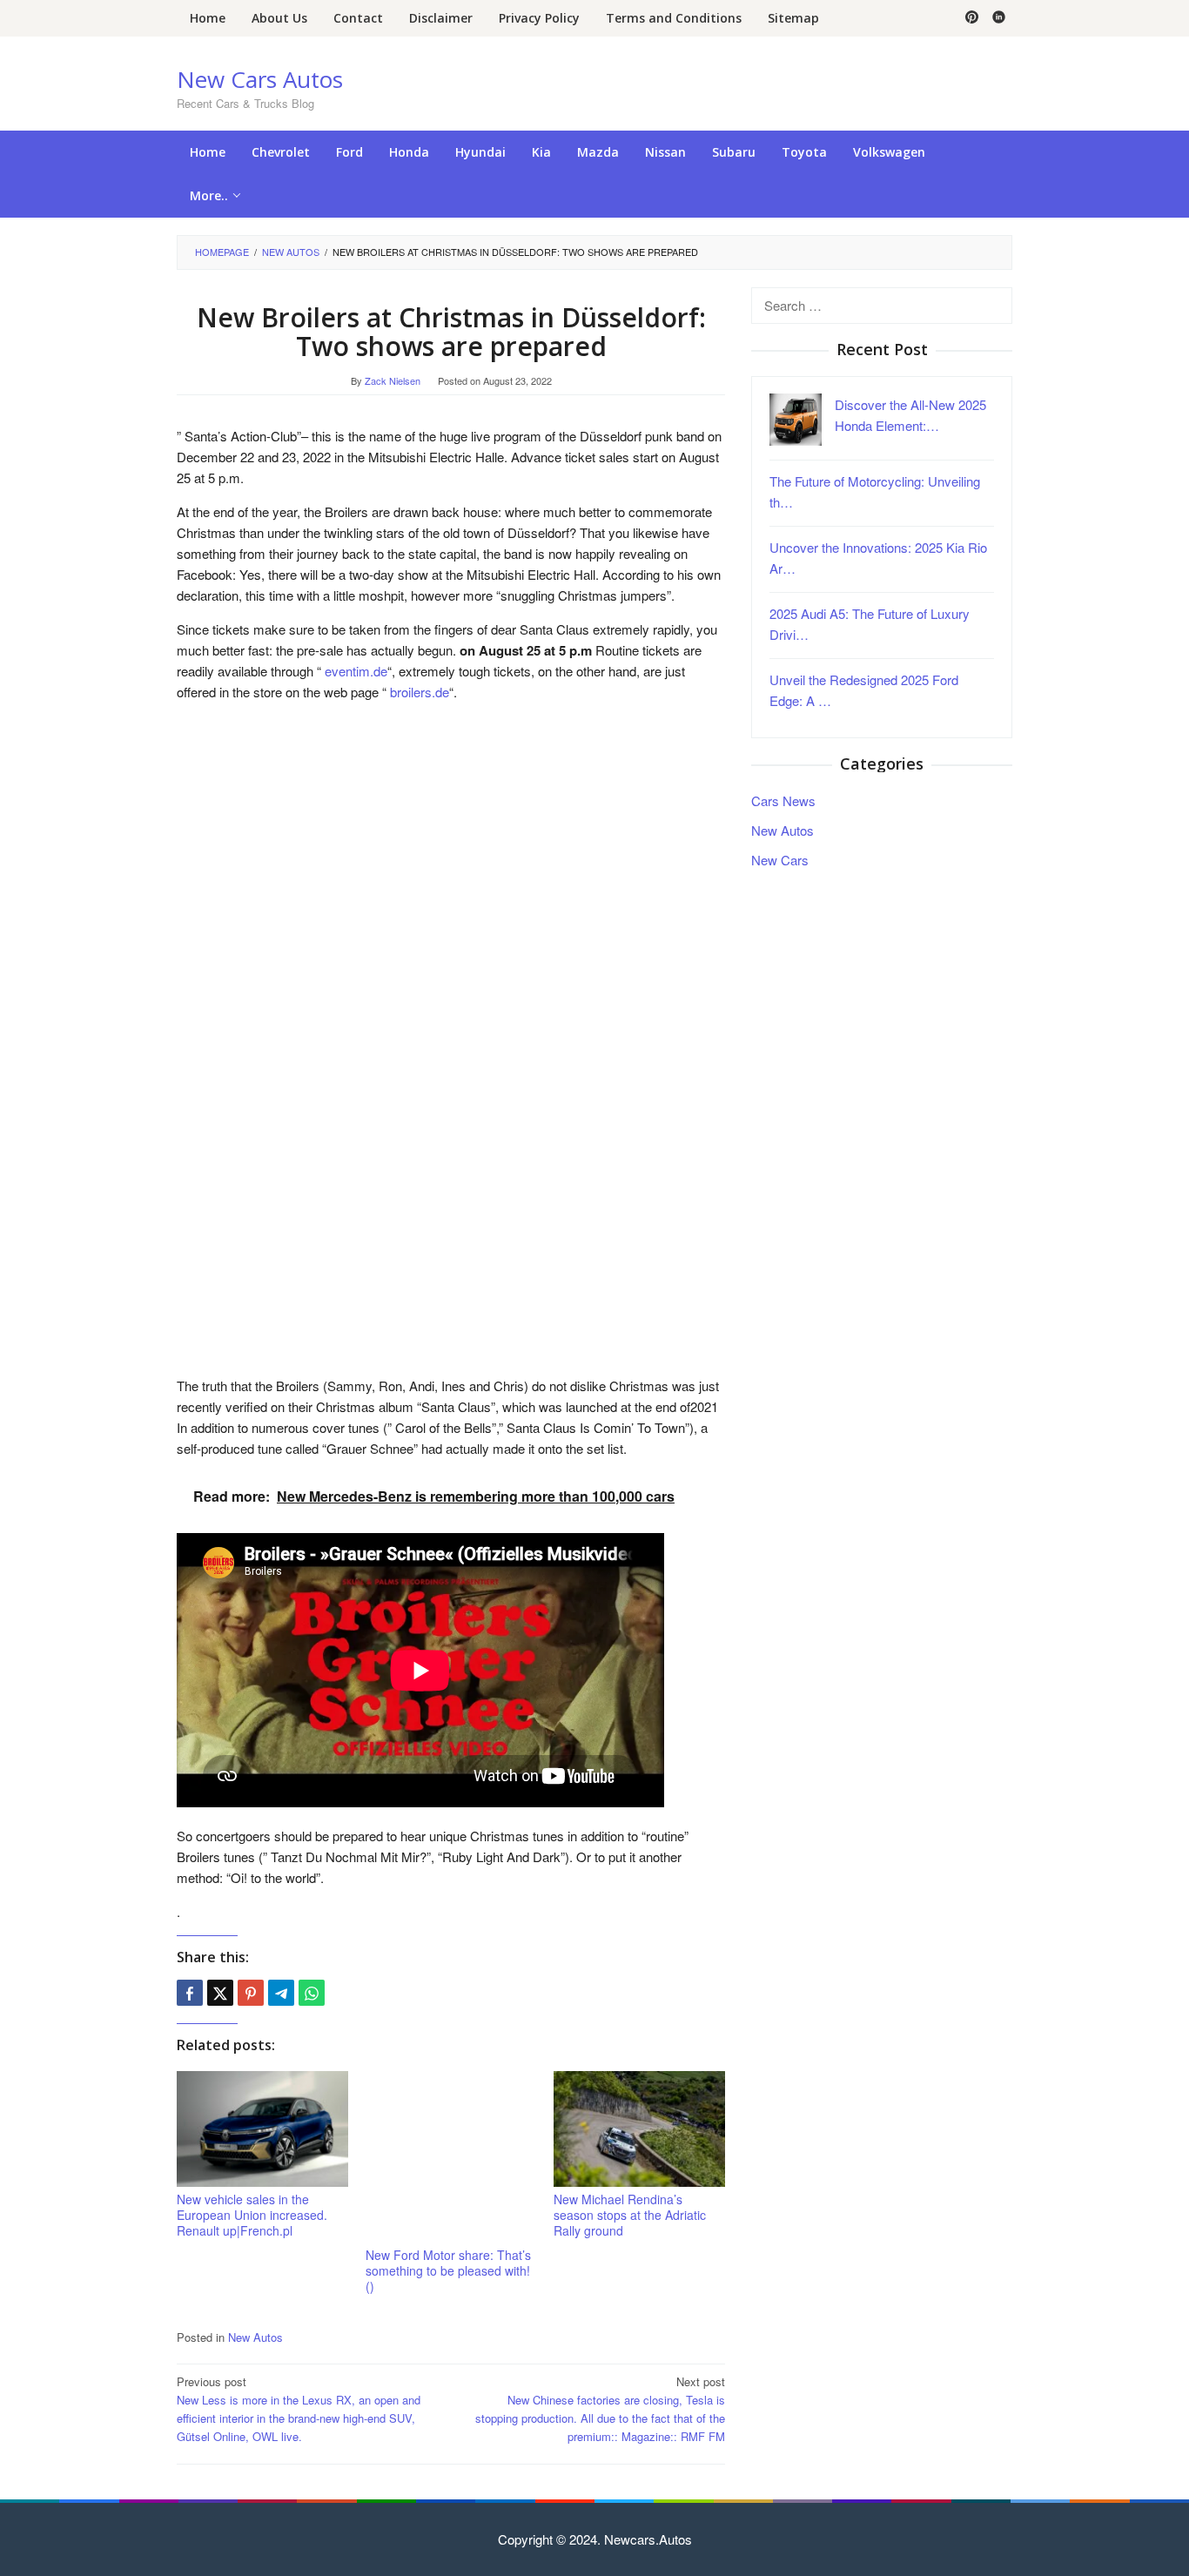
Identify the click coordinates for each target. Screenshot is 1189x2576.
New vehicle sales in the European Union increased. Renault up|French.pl (252, 2215)
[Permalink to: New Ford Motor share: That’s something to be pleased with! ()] (451, 2157)
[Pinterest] (972, 18)
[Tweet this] (220, 1993)
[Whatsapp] (312, 1993)
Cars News (783, 800)
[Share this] (190, 1993)
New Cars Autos (260, 79)
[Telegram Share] (281, 1993)
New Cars (780, 859)
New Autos (255, 2337)
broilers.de (418, 692)
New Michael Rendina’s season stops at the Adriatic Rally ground (630, 2215)
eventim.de (354, 671)
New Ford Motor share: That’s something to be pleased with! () (448, 2270)
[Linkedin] (999, 18)
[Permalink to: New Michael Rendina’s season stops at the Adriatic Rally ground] (639, 2129)
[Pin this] (251, 1993)
